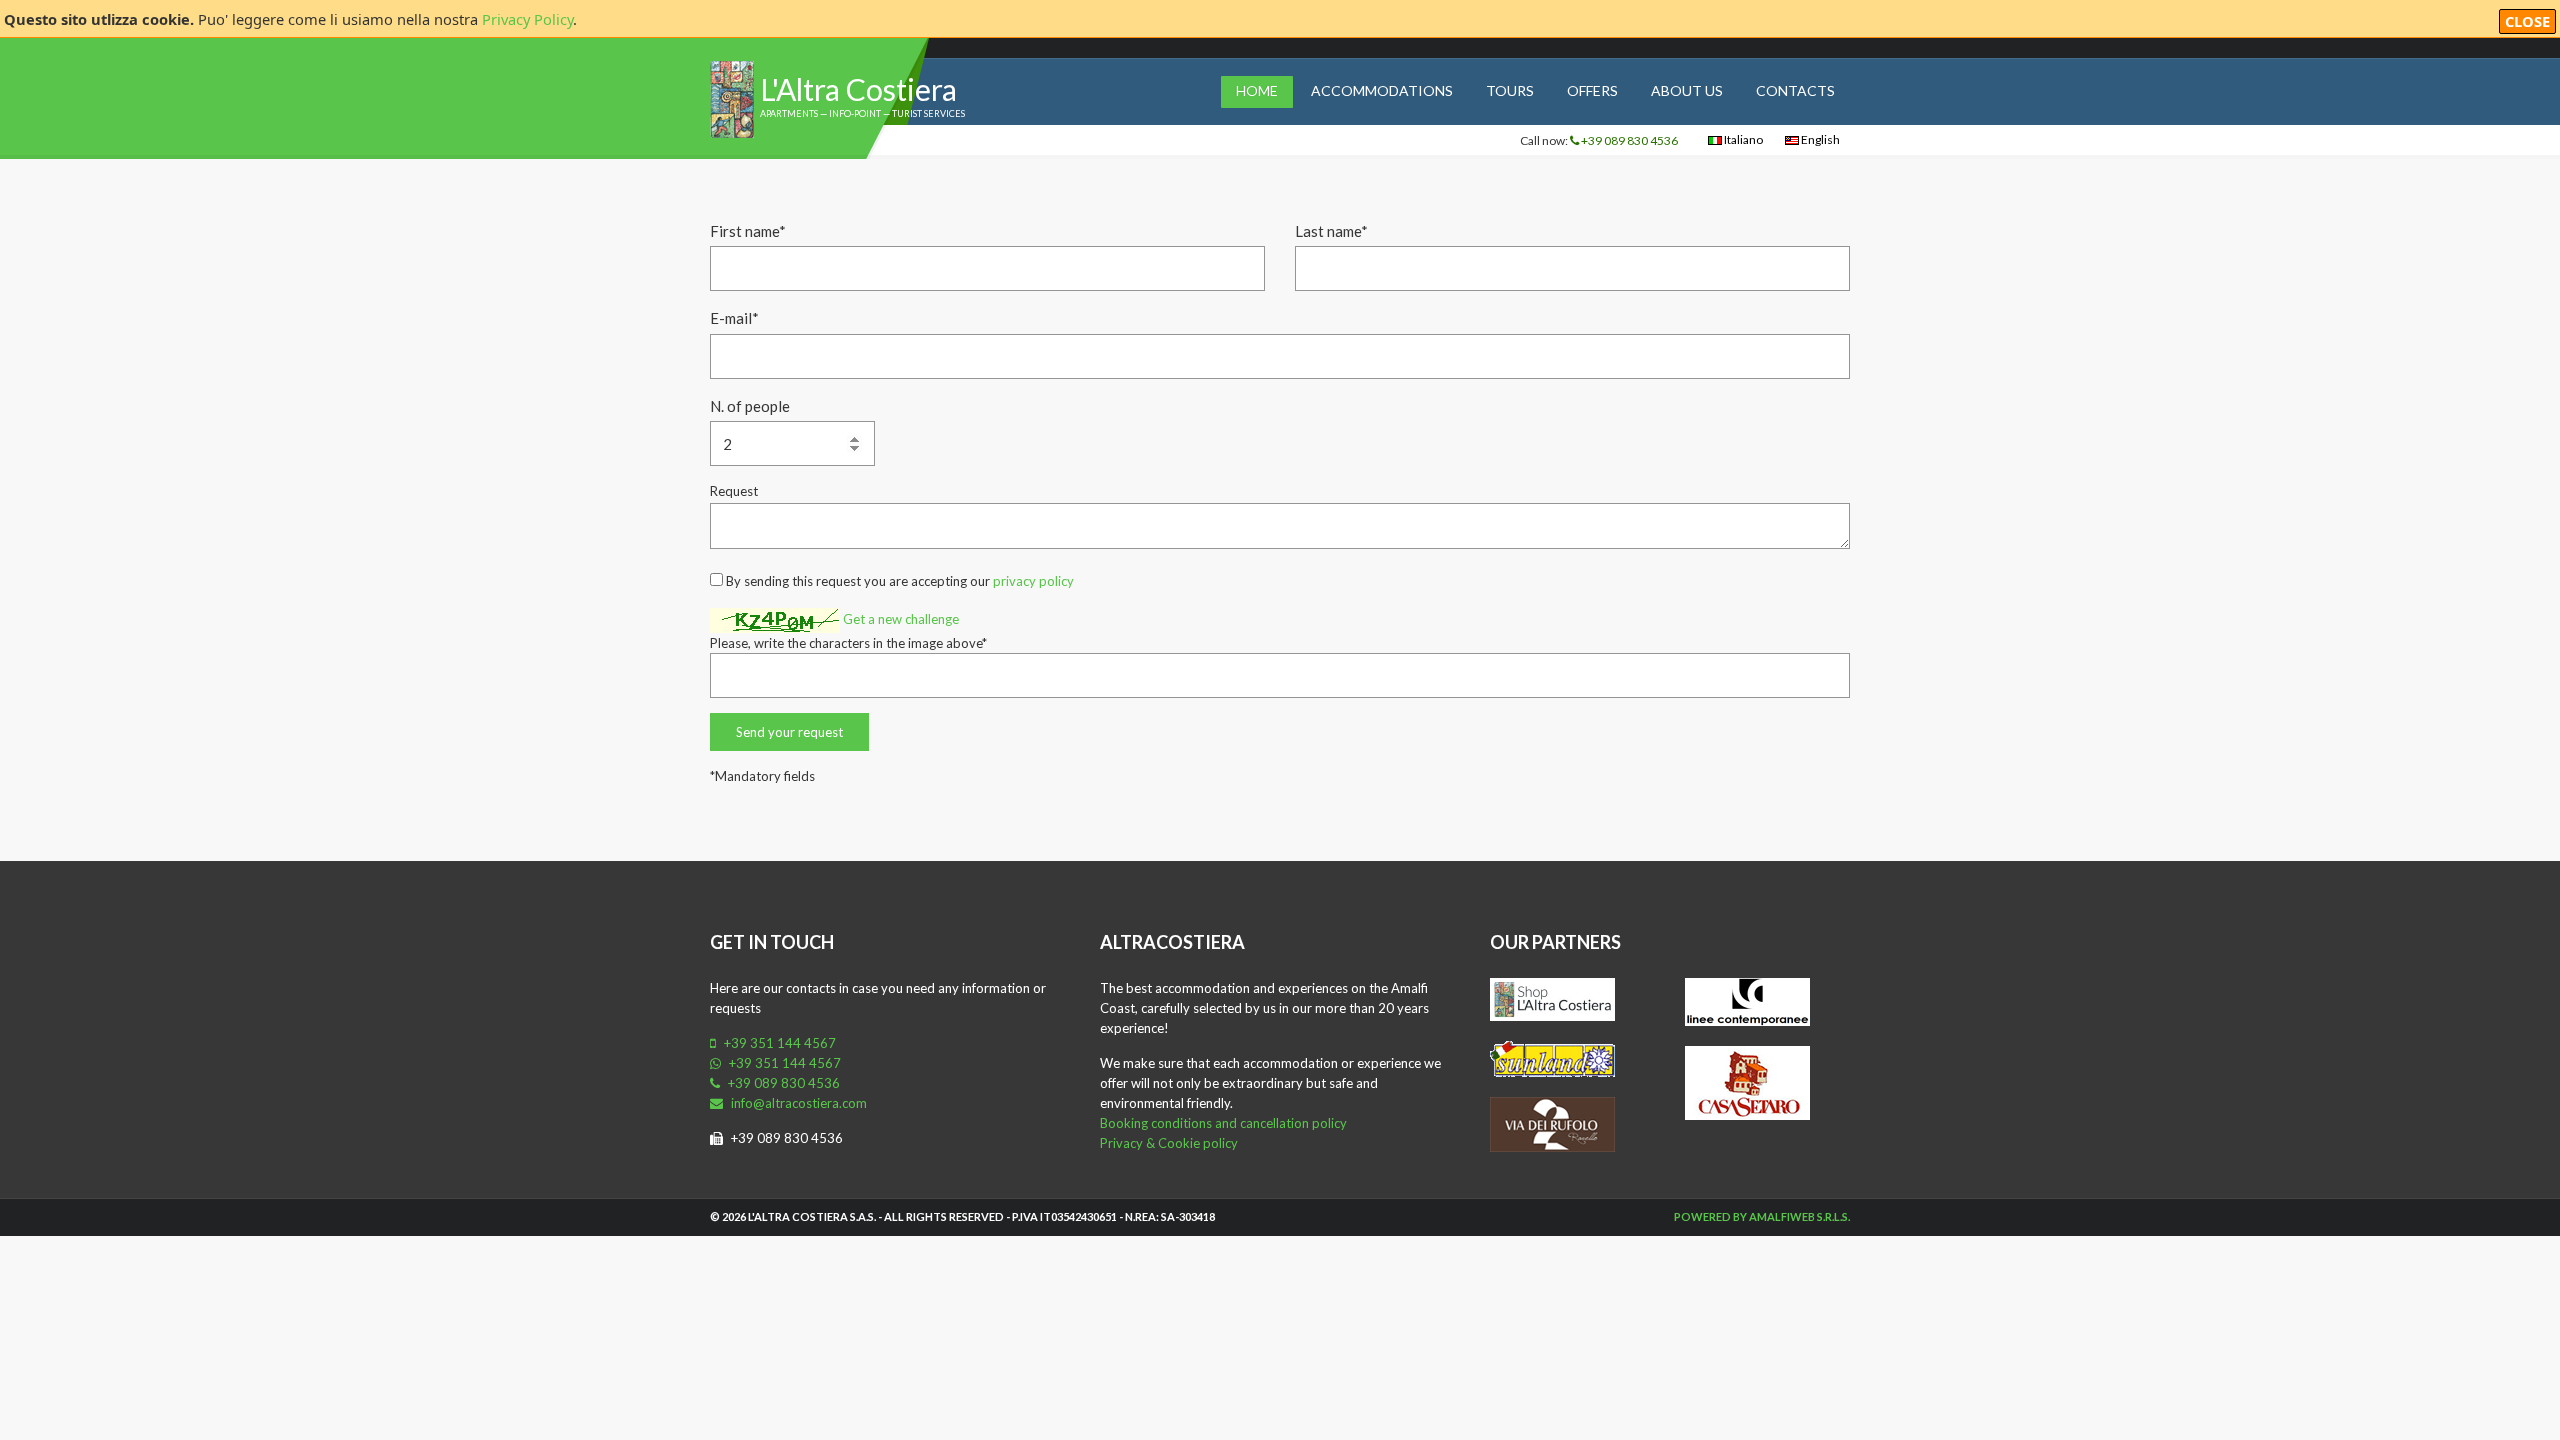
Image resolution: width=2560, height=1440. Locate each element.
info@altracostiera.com (797, 1103)
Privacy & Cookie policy (1169, 1143)
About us (1687, 90)
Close (2527, 21)
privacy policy (1033, 581)
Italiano (1742, 139)
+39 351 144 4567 (778, 1043)
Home (1257, 90)
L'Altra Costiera (858, 89)
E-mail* (734, 318)
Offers (1592, 90)
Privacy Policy (527, 19)
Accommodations (1382, 90)
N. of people (750, 406)
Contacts (1795, 90)
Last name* (1331, 231)
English (1819, 139)
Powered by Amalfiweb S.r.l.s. (1762, 1216)
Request (734, 491)
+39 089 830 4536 (1628, 140)
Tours (1510, 90)
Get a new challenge (901, 619)
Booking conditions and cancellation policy (1223, 1123)
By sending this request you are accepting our (898, 581)
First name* (748, 231)
